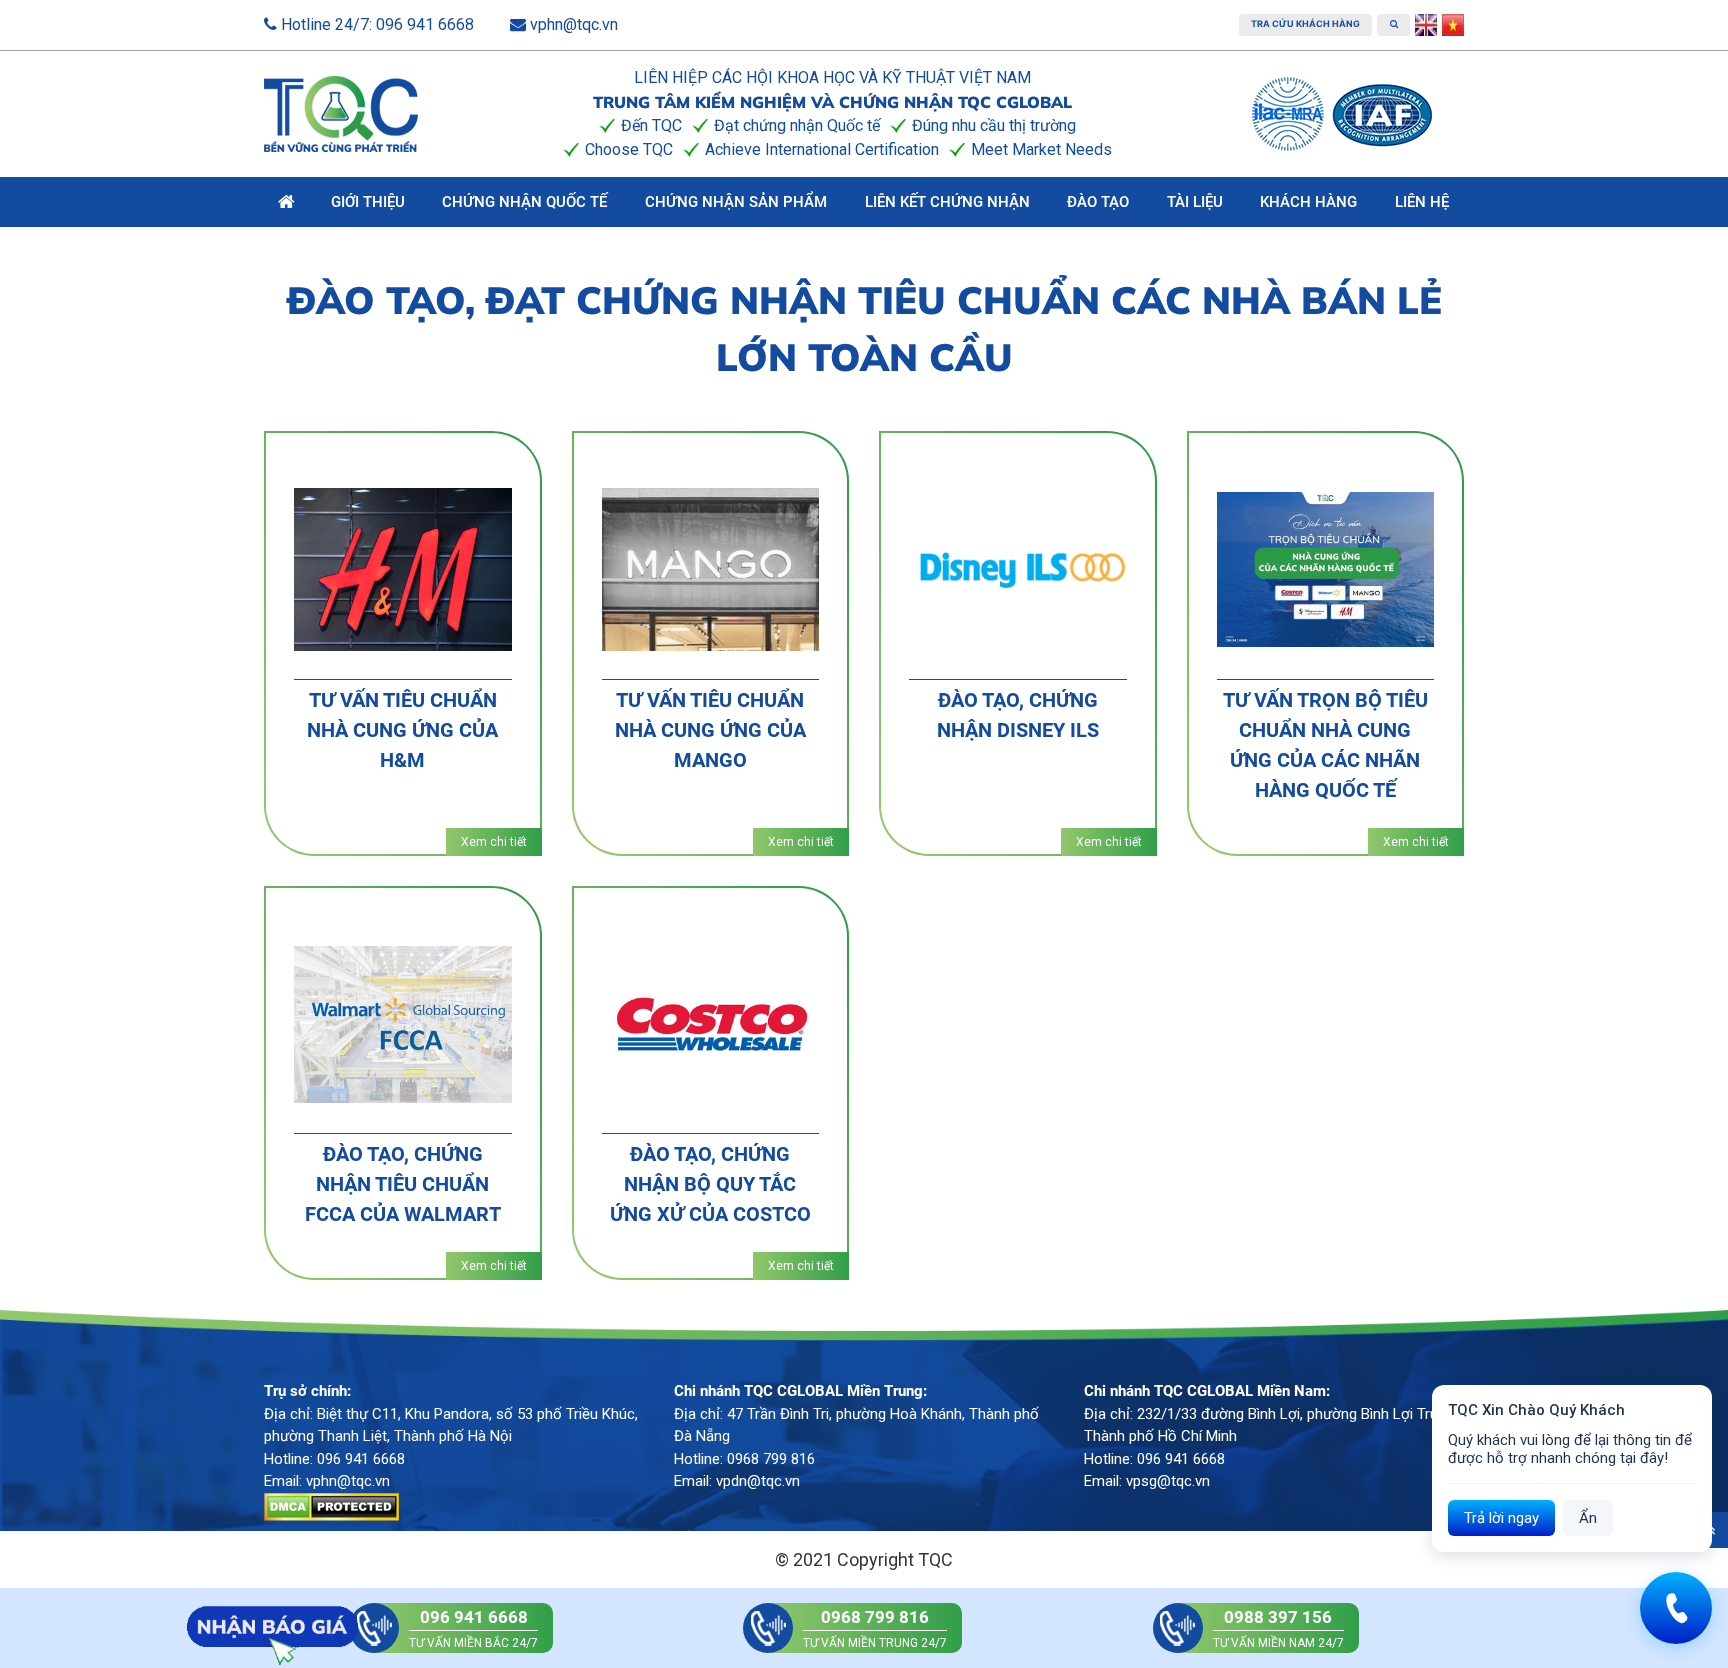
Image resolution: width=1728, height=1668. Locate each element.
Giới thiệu (368, 202)
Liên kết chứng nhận (947, 202)
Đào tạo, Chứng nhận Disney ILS (1018, 715)
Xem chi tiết (494, 842)
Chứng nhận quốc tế (524, 202)
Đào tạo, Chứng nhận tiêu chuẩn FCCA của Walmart (403, 1184)
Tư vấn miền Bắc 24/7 (473, 1628)
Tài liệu (1195, 202)
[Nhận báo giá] (272, 1627)
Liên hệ (1422, 202)
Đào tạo (1098, 202)
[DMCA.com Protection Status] (331, 1505)
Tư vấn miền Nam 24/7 (1278, 1628)
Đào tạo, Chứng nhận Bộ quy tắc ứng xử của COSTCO (710, 1184)
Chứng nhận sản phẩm (736, 202)
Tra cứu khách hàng (1305, 23)
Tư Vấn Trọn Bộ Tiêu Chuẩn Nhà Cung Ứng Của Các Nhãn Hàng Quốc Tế (1325, 745)
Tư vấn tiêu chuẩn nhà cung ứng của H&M (402, 730)
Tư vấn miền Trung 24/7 (875, 1628)
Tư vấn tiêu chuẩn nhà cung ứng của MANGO (710, 730)
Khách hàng (1308, 202)
